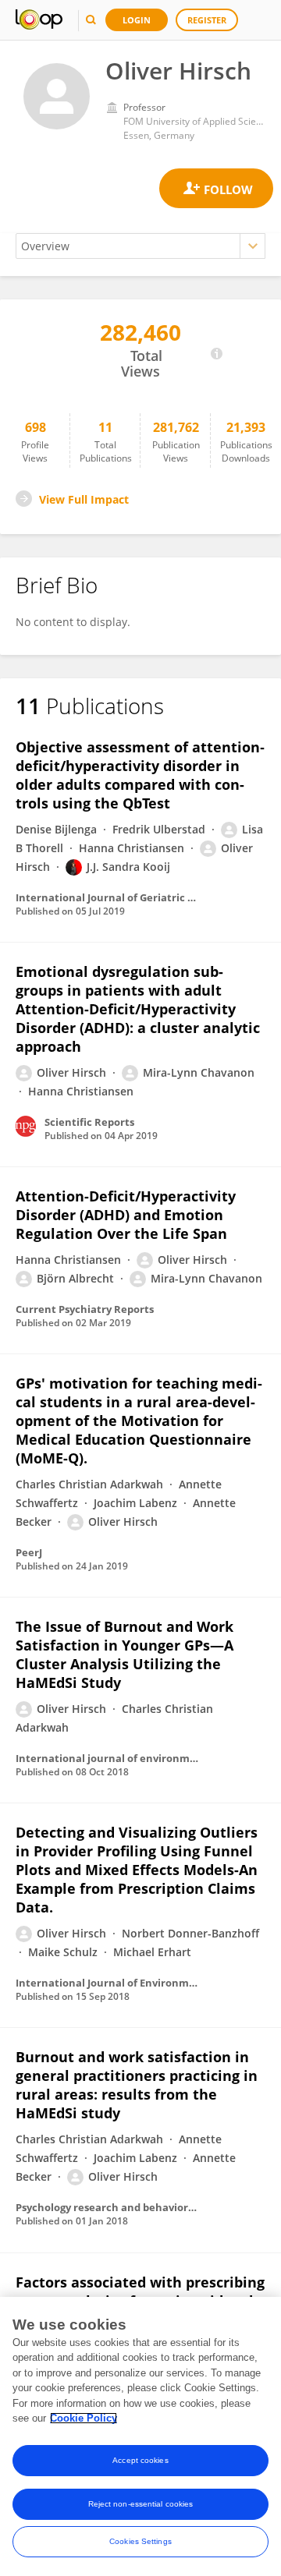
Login (137, 20)
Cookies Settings (140, 2541)
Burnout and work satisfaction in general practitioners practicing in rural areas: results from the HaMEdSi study (137, 2085)
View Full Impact (84, 499)
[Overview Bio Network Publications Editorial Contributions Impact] (140, 246)
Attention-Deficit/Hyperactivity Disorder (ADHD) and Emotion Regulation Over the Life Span (126, 1215)
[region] (140, 2436)
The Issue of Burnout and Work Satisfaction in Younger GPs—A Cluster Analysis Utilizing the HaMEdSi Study (124, 1654)
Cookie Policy (84, 2418)
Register (207, 20)
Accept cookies (140, 2460)
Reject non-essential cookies (141, 2504)
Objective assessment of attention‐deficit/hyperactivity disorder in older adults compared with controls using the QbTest (140, 775)
